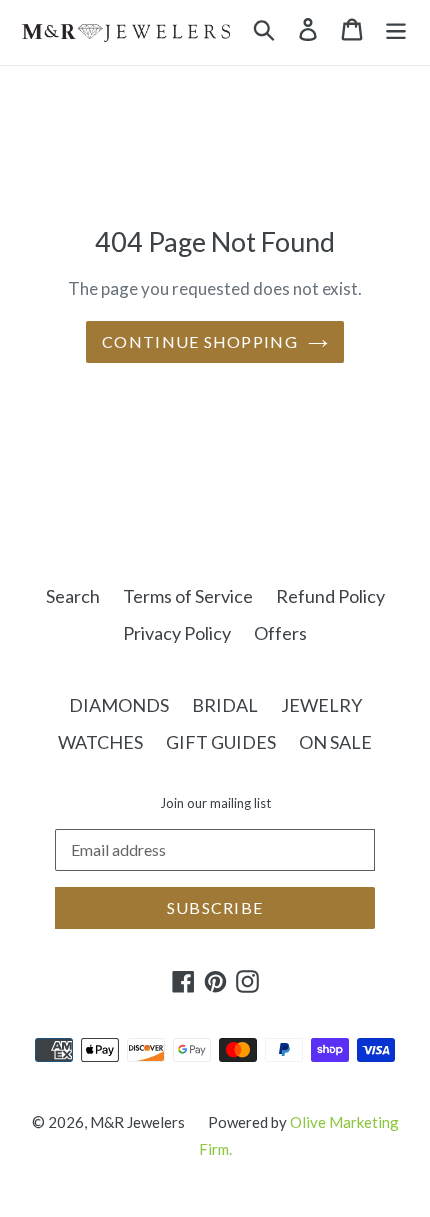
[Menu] (396, 27)
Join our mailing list (215, 803)
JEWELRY (321, 705)
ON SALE (335, 742)
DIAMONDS (119, 705)
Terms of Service (188, 596)
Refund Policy (330, 596)
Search (73, 596)
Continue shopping (200, 341)
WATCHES (100, 742)
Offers (280, 633)
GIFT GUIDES (221, 742)
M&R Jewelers (137, 1122)
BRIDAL (225, 705)
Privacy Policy (177, 633)
